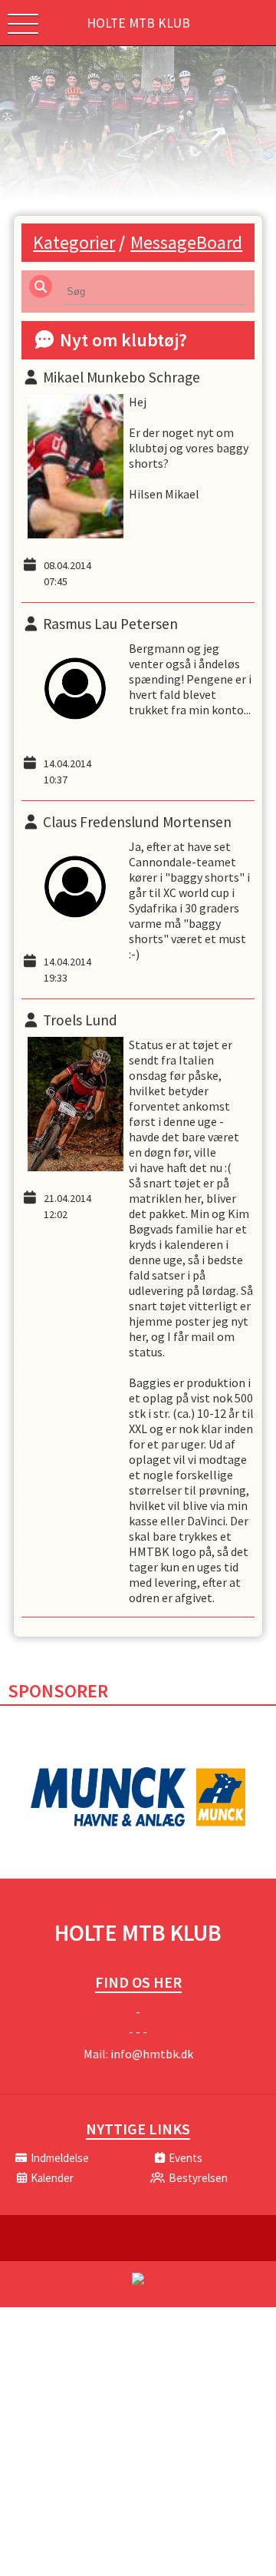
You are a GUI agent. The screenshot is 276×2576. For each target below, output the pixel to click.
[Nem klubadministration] (138, 2282)
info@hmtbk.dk (152, 2054)
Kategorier (74, 242)
